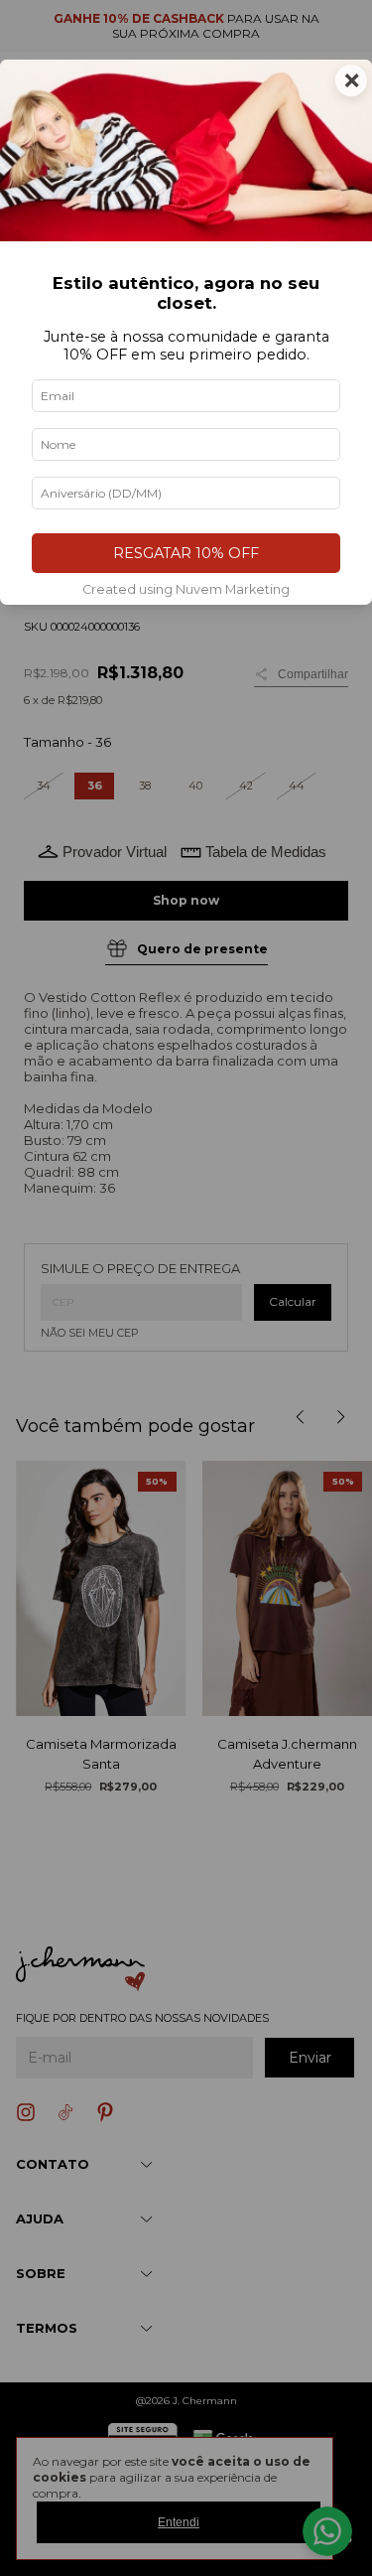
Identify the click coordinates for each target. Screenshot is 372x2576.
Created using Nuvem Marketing (186, 589)
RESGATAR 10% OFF (186, 553)
